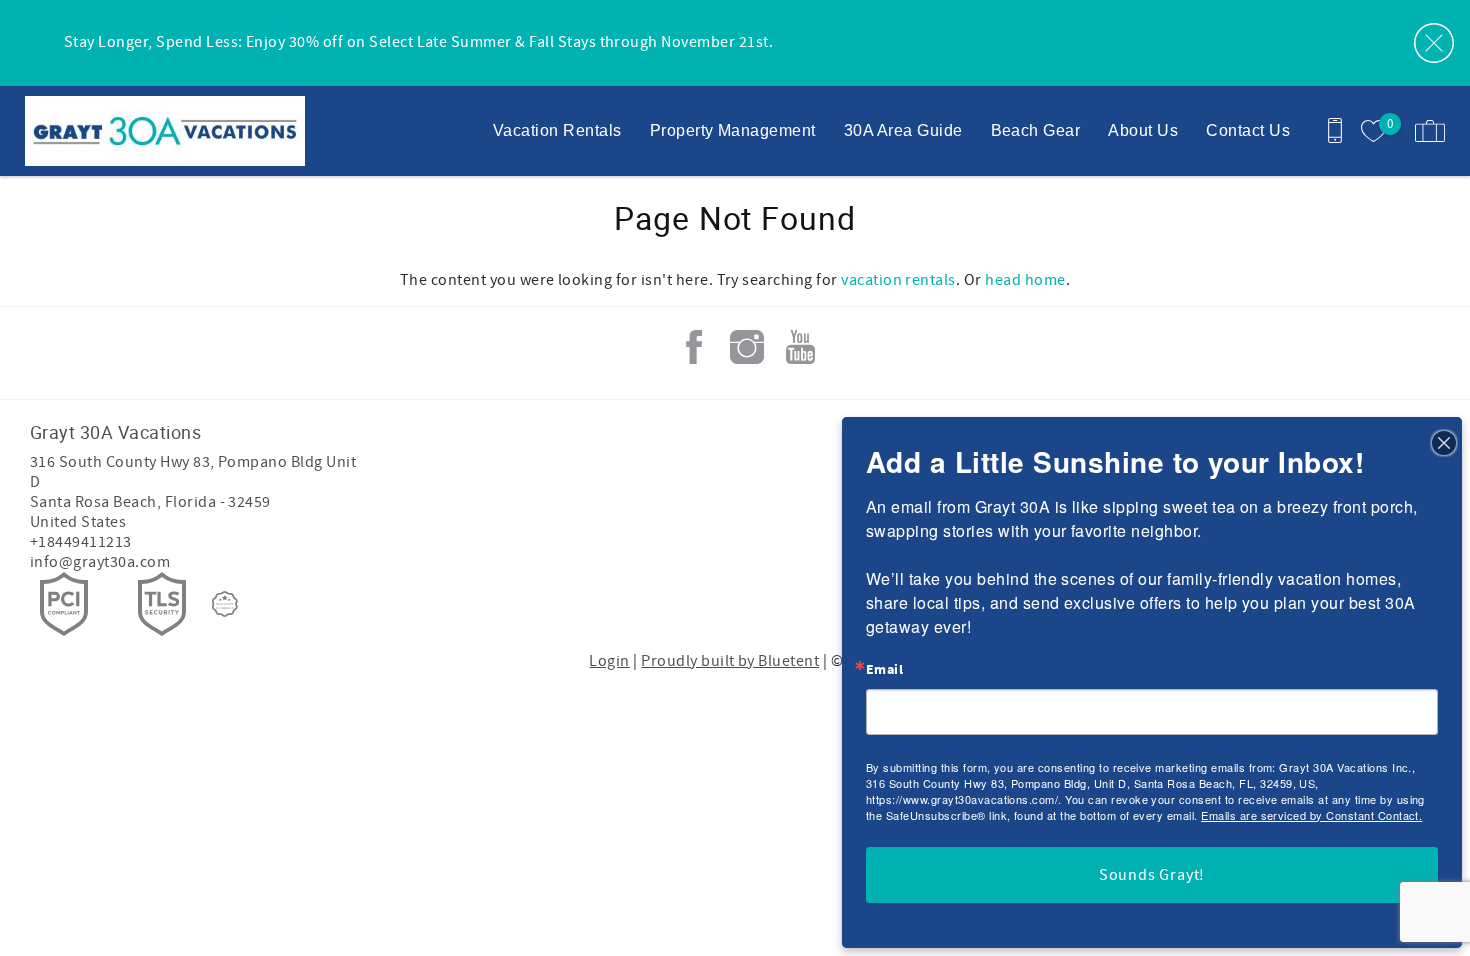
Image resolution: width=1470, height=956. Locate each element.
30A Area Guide (903, 130)
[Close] (1444, 442)
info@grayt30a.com (100, 562)
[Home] (152, 131)
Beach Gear (1036, 130)
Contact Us (1248, 130)
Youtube (800, 347)
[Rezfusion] (225, 604)
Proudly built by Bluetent (730, 661)
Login (609, 661)
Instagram (747, 347)
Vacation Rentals (557, 130)
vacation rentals (898, 280)
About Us (1143, 130)
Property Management (733, 130)
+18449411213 (81, 542)
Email (884, 670)
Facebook (694, 347)
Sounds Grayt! (1152, 875)
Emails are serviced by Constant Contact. (1311, 815)
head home (1025, 280)
